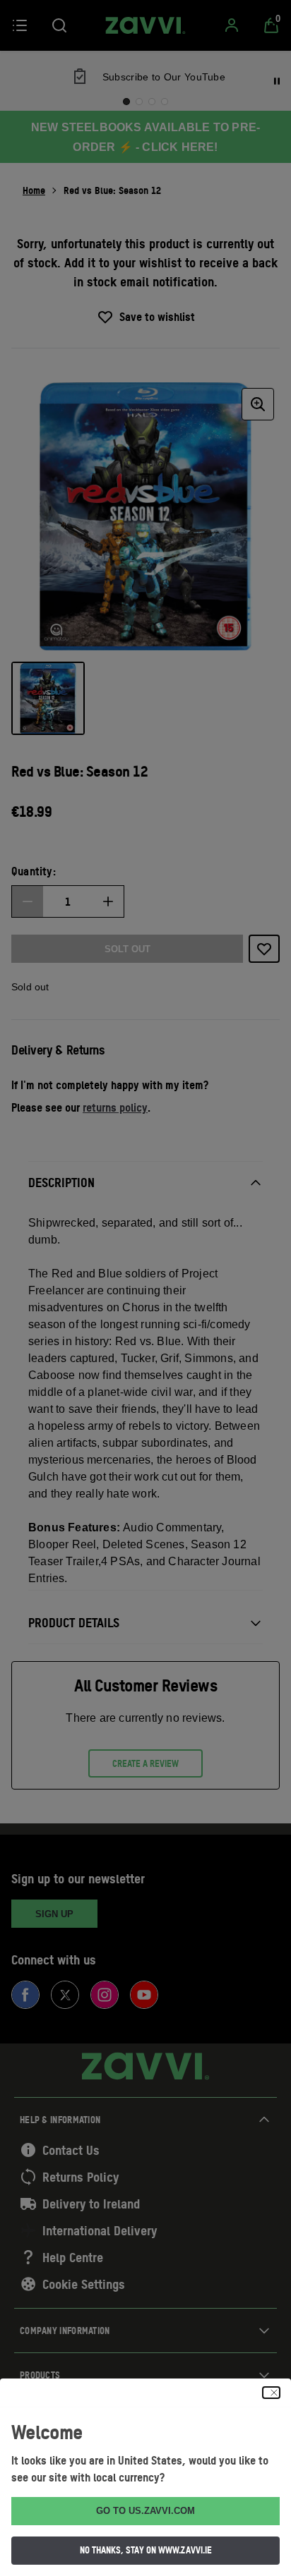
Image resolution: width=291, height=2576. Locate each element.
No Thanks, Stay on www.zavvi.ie (146, 2550)
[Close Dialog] (271, 2393)
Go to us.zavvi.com (145, 2511)
